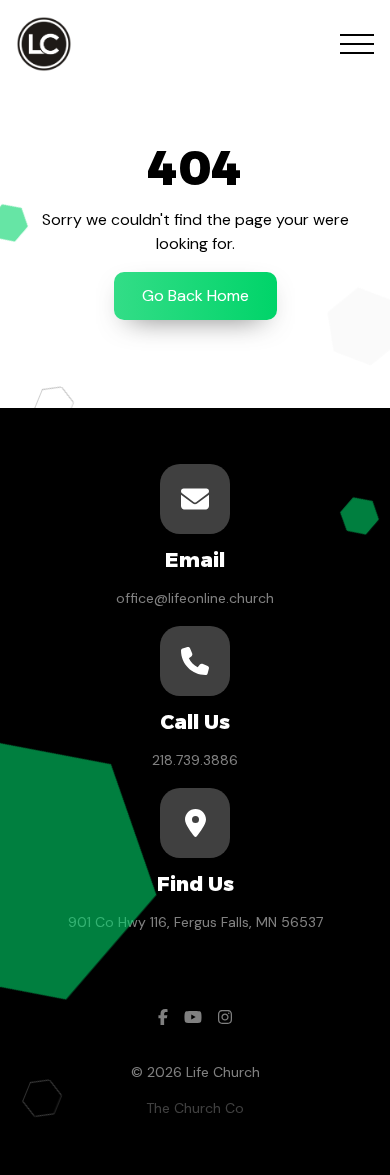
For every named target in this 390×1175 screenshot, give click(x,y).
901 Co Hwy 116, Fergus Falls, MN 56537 (195, 922)
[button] (357, 44)
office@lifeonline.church (195, 598)
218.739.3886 (195, 760)
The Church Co (195, 1108)
